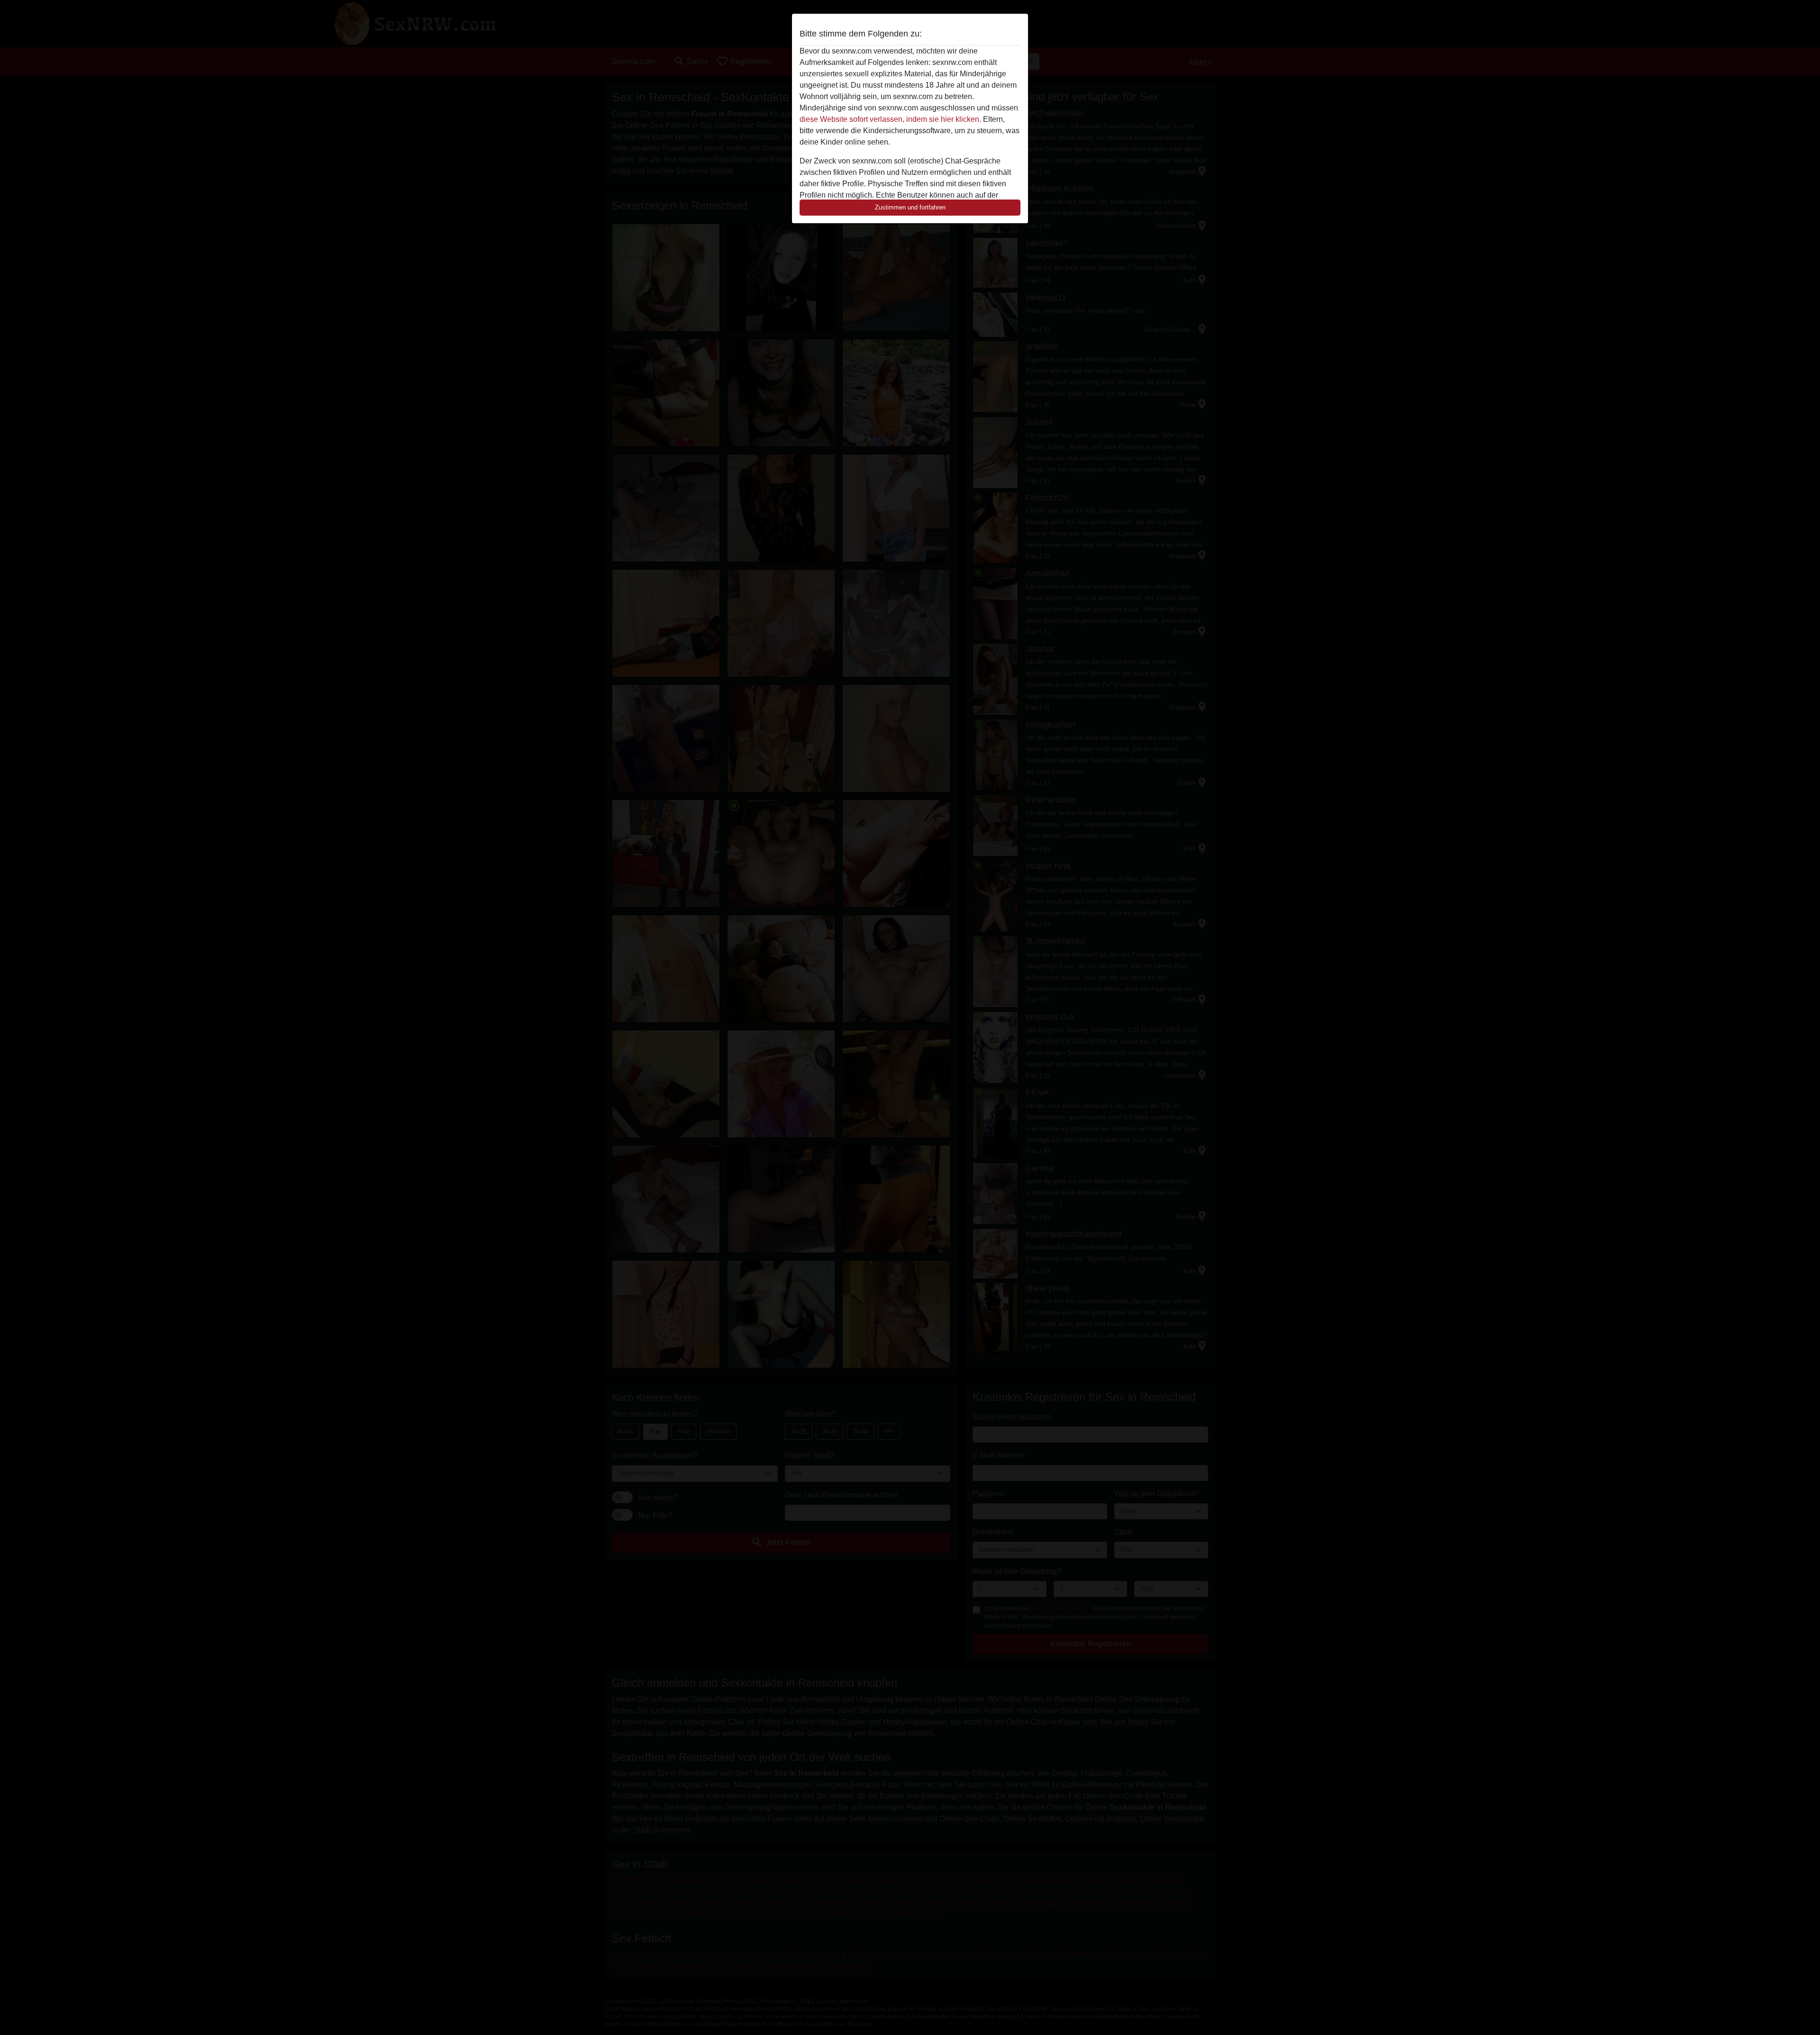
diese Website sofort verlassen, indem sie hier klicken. (890, 119)
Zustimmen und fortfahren (910, 207)
